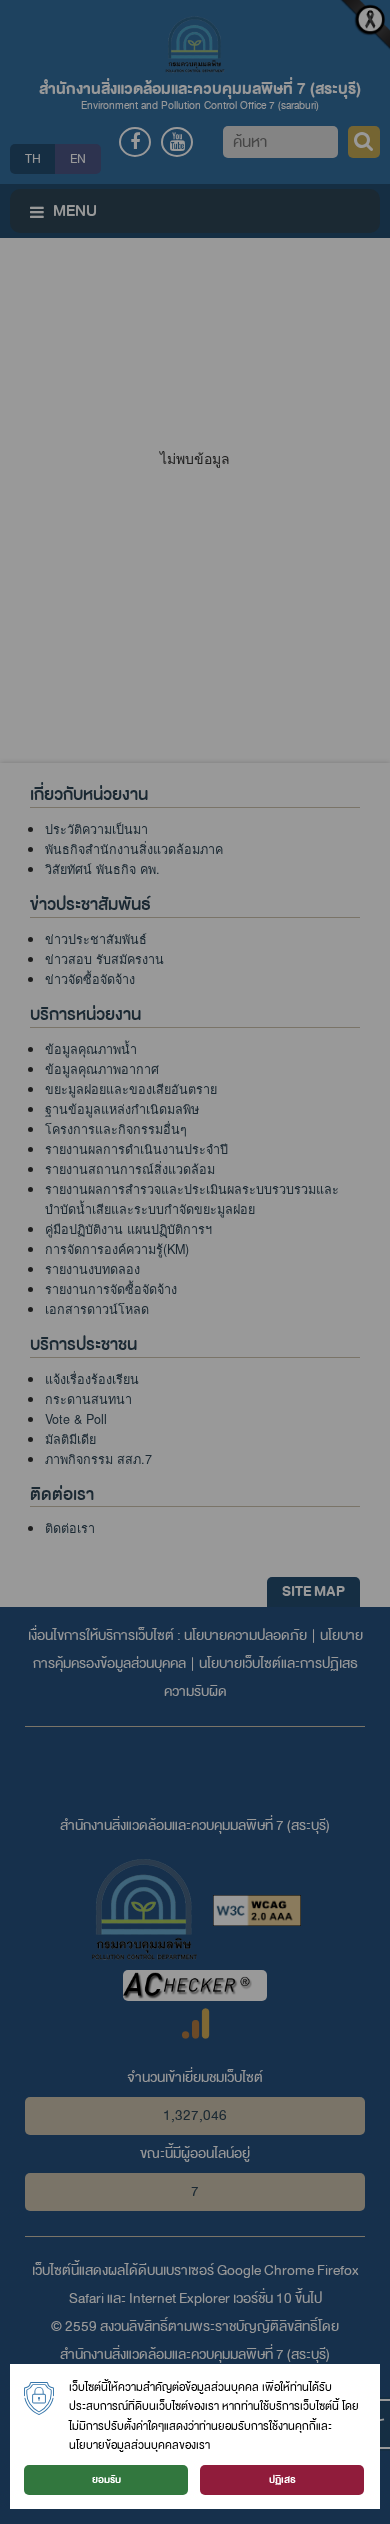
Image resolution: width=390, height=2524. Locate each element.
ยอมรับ (106, 2479)
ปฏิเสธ (282, 2479)
